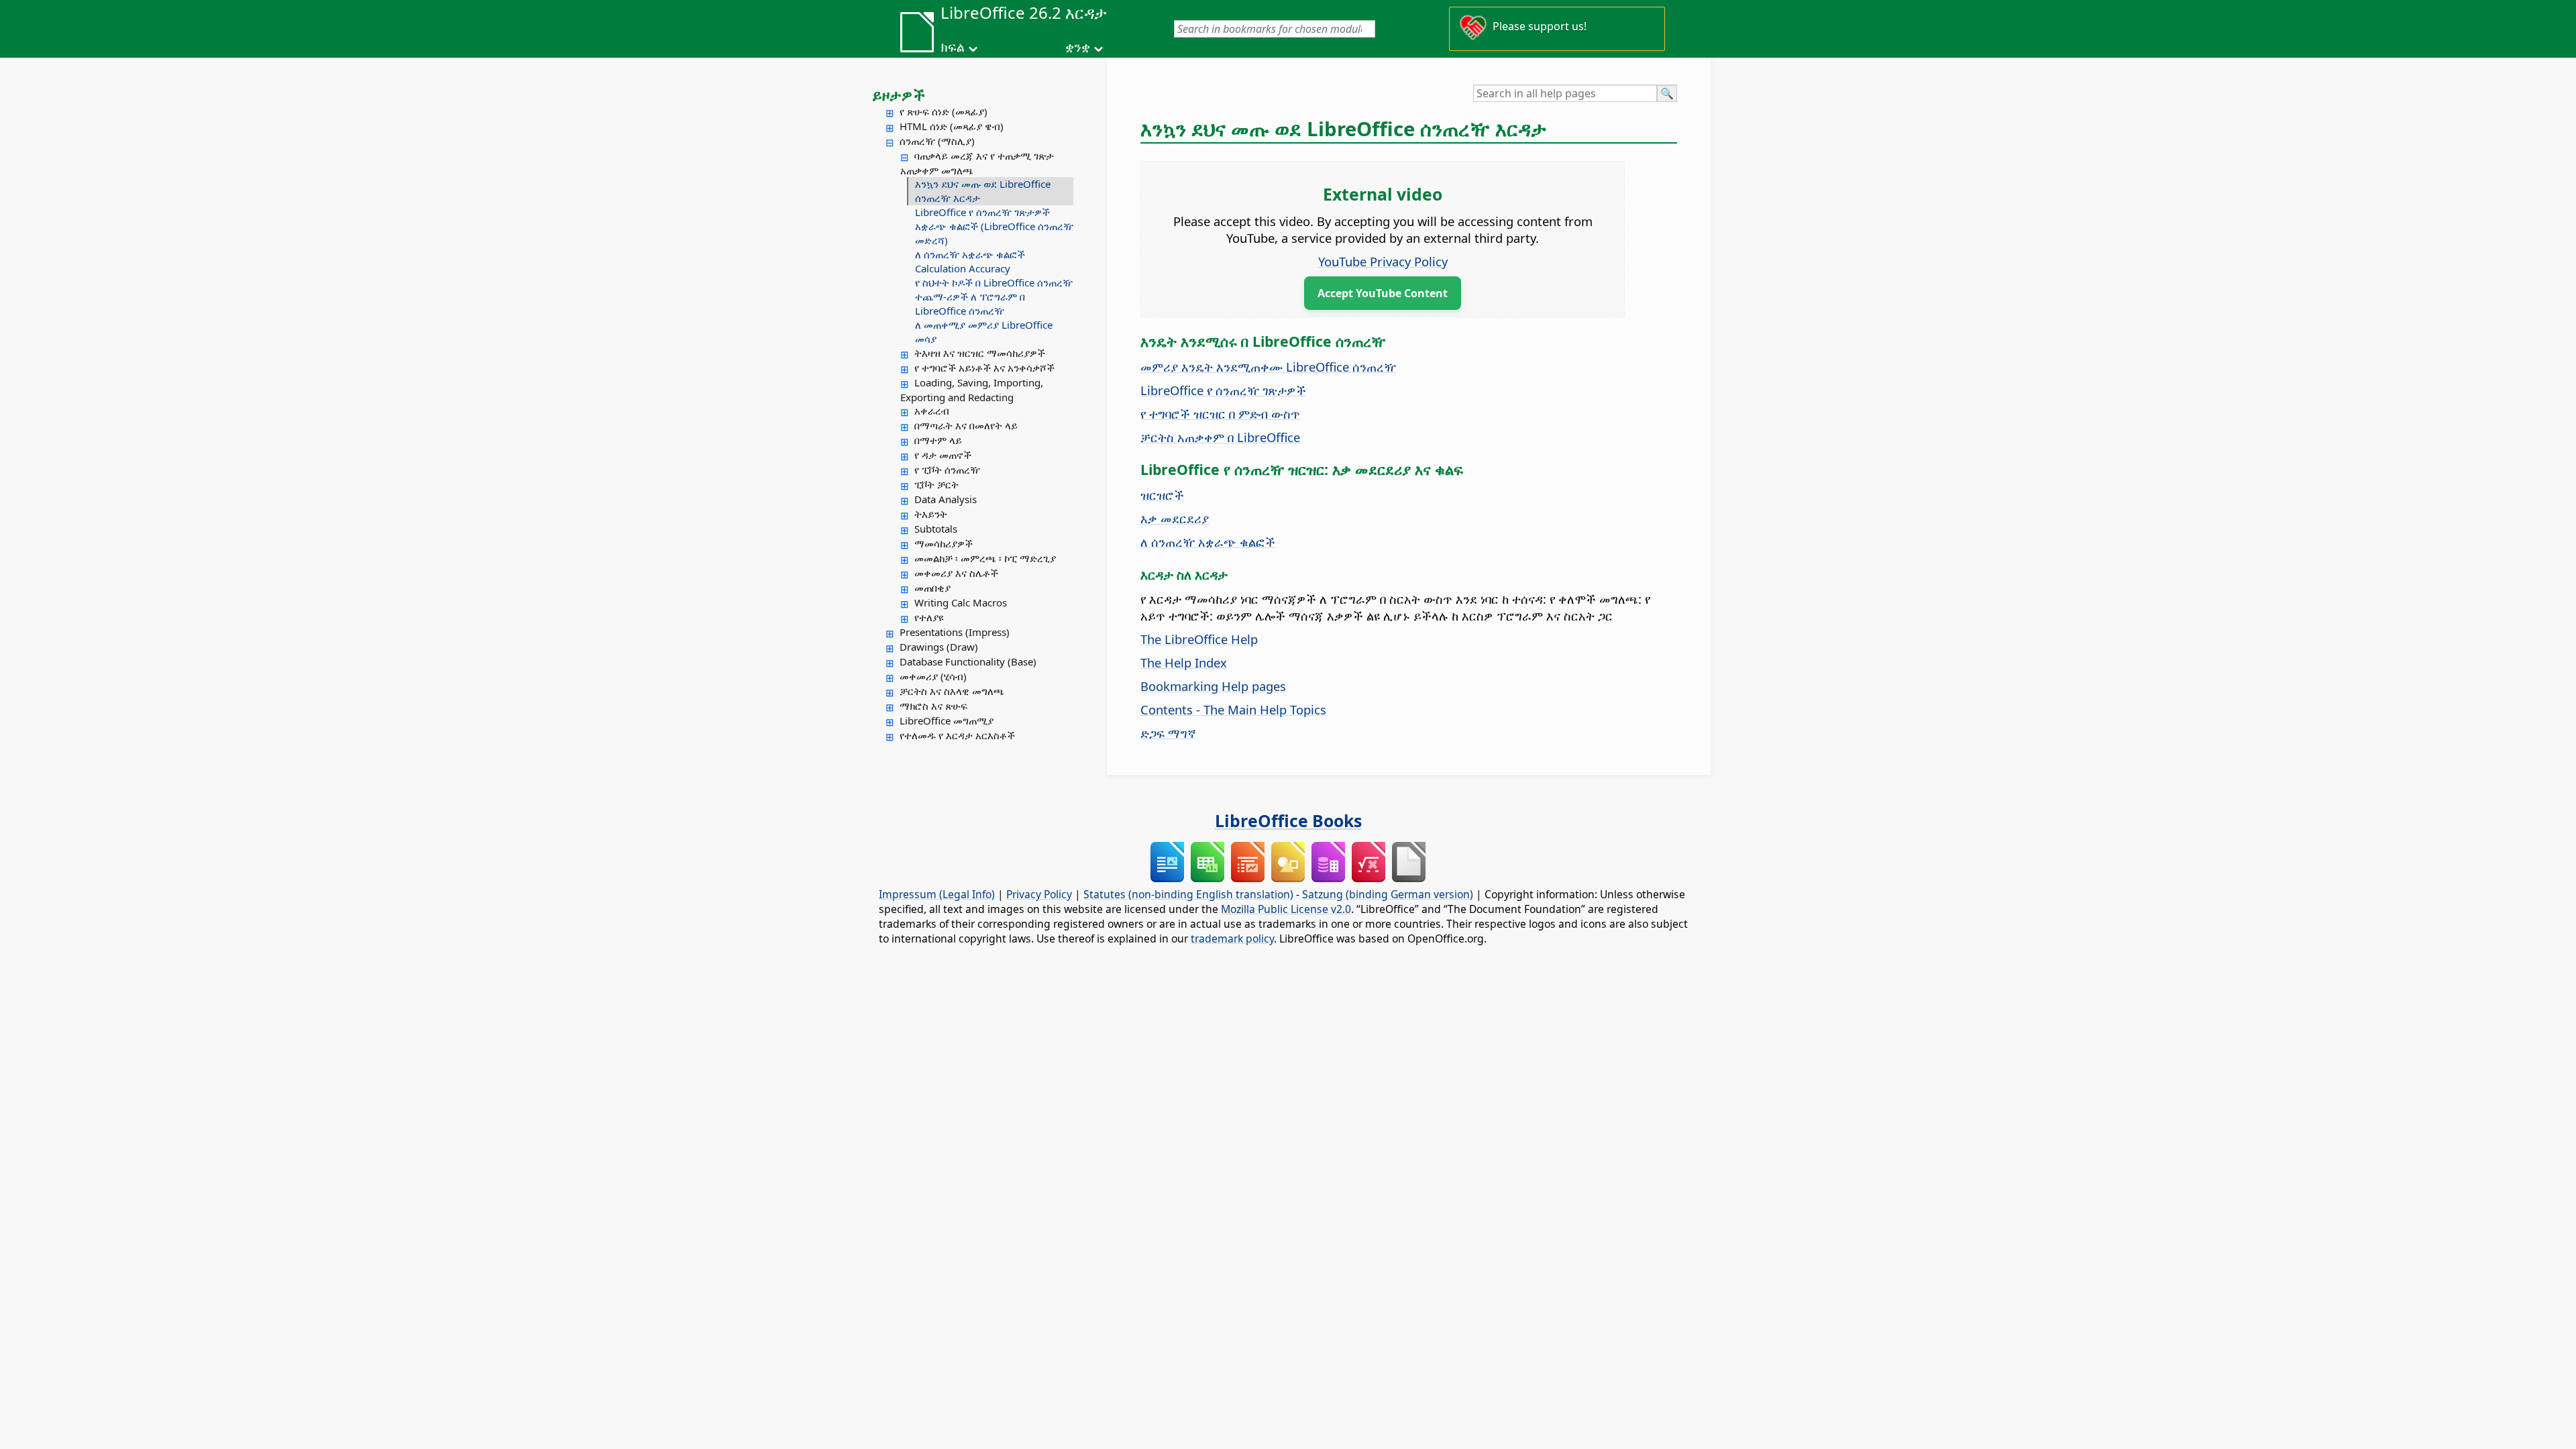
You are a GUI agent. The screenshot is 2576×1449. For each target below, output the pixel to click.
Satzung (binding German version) (1388, 894)
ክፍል (953, 47)
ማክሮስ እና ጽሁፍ (933, 706)
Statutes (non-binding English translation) (1188, 894)
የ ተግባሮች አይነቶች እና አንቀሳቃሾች (984, 368)
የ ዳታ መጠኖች (943, 455)
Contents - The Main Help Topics (1233, 709)
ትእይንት (931, 514)
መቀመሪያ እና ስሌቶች (956, 573)
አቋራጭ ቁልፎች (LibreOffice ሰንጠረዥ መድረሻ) (994, 233)
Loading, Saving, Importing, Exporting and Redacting (972, 390)
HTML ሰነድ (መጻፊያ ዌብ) (952, 126)
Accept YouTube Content (1383, 293)
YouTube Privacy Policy (1383, 261)
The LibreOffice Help (1199, 639)
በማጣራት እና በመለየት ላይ (966, 425)
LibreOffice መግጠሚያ (947, 720)
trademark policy (1232, 938)
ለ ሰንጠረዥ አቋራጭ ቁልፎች (970, 254)
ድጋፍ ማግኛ (1168, 733)
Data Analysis (946, 499)
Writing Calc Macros (961, 602)
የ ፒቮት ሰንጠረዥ (947, 470)
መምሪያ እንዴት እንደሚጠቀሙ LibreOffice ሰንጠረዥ (1268, 367)
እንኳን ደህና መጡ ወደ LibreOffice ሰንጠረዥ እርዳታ (983, 191)
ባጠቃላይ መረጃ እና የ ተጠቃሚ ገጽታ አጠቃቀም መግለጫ (977, 163)
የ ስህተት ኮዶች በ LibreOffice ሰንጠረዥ (994, 282)
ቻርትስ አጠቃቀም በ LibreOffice (1220, 437)
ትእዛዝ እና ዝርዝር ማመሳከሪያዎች (980, 353)
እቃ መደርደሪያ (1175, 518)
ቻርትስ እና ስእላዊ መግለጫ (952, 691)
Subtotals (936, 529)
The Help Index (1184, 662)
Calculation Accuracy (963, 268)
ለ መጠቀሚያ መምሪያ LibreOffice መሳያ (984, 332)
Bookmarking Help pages (1213, 686)
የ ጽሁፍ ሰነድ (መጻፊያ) (944, 111)
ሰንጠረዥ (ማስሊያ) (937, 141)
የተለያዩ (929, 617)
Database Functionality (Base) (968, 661)
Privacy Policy (1039, 894)
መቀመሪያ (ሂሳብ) (933, 676)
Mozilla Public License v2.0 (1286, 909)
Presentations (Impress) (955, 632)
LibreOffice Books (1288, 820)
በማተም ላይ (938, 440)
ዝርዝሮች (1162, 495)
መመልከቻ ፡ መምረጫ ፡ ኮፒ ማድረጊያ (985, 558)
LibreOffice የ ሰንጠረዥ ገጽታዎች (982, 212)
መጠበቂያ (932, 588)
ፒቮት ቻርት (936, 484)
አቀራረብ (932, 411)
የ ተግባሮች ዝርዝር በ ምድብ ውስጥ (1220, 414)
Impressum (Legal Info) (937, 894)
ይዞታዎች (899, 95)
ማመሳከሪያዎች (944, 543)
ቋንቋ (1078, 47)
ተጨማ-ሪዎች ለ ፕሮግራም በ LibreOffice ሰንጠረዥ (970, 304)
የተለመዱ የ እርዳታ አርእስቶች (957, 735)
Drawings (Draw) (939, 647)
